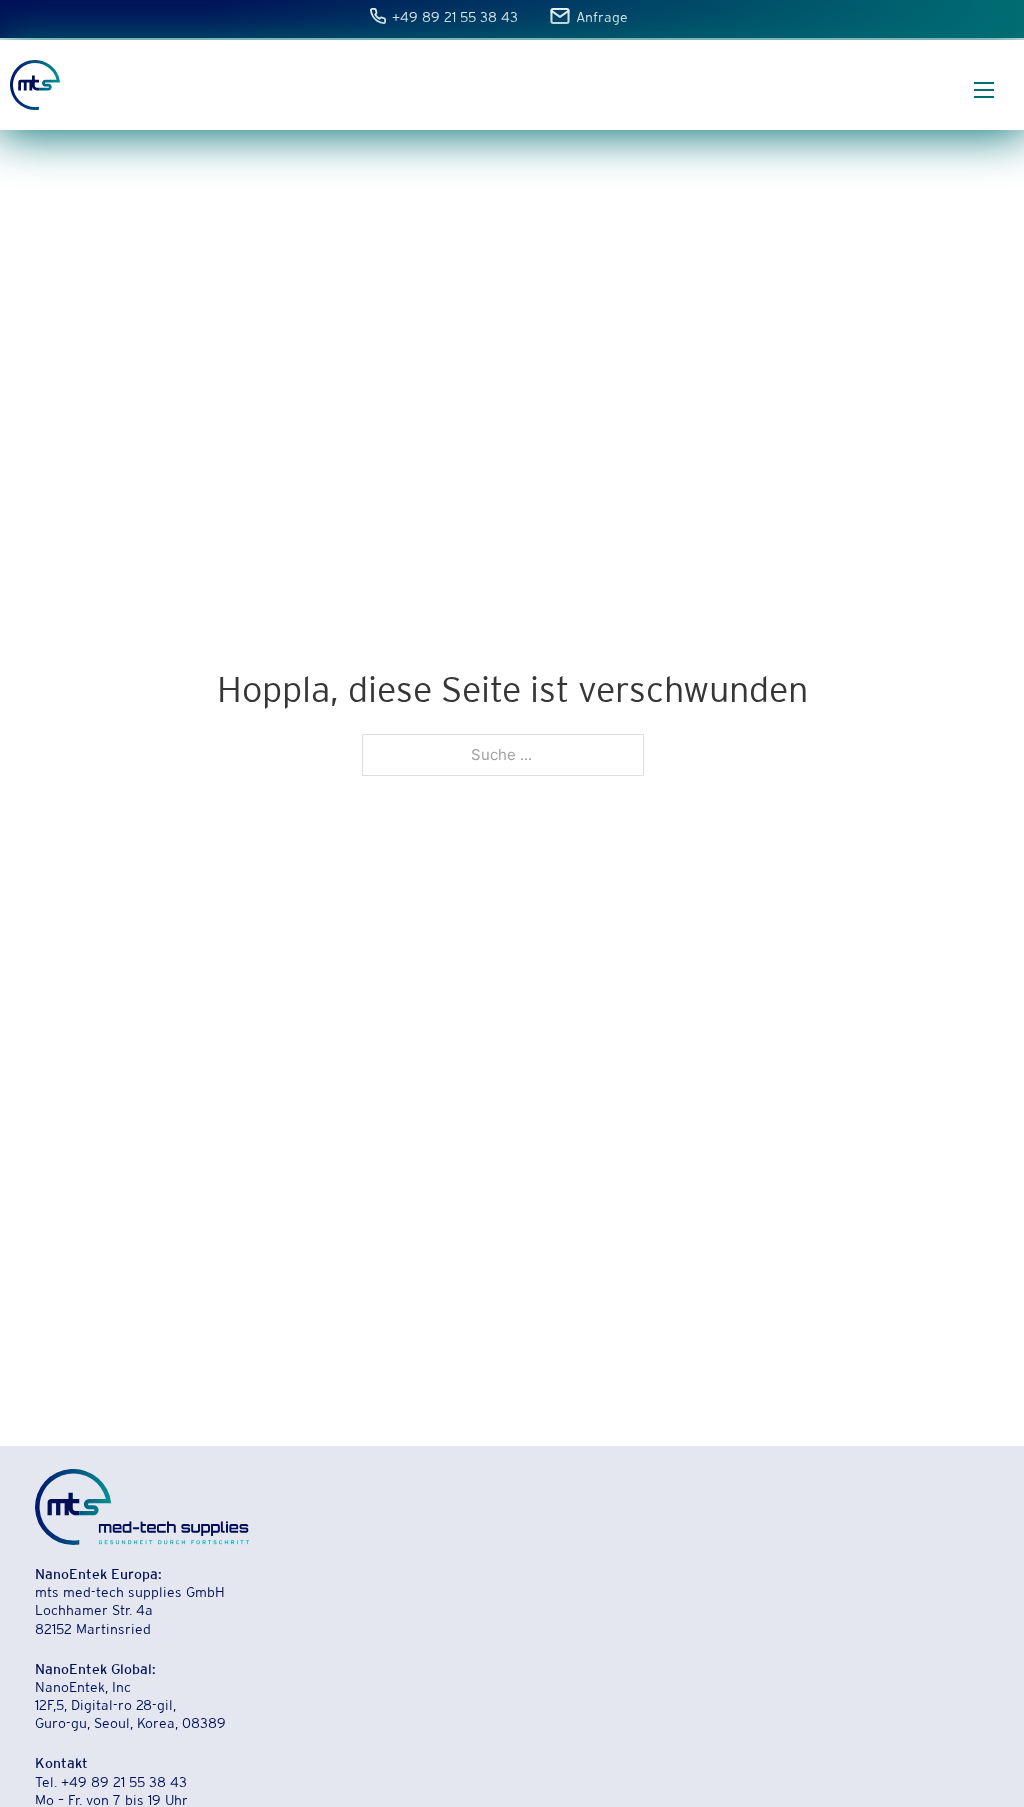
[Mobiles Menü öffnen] (984, 90)
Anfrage (602, 19)
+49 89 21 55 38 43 (456, 19)
